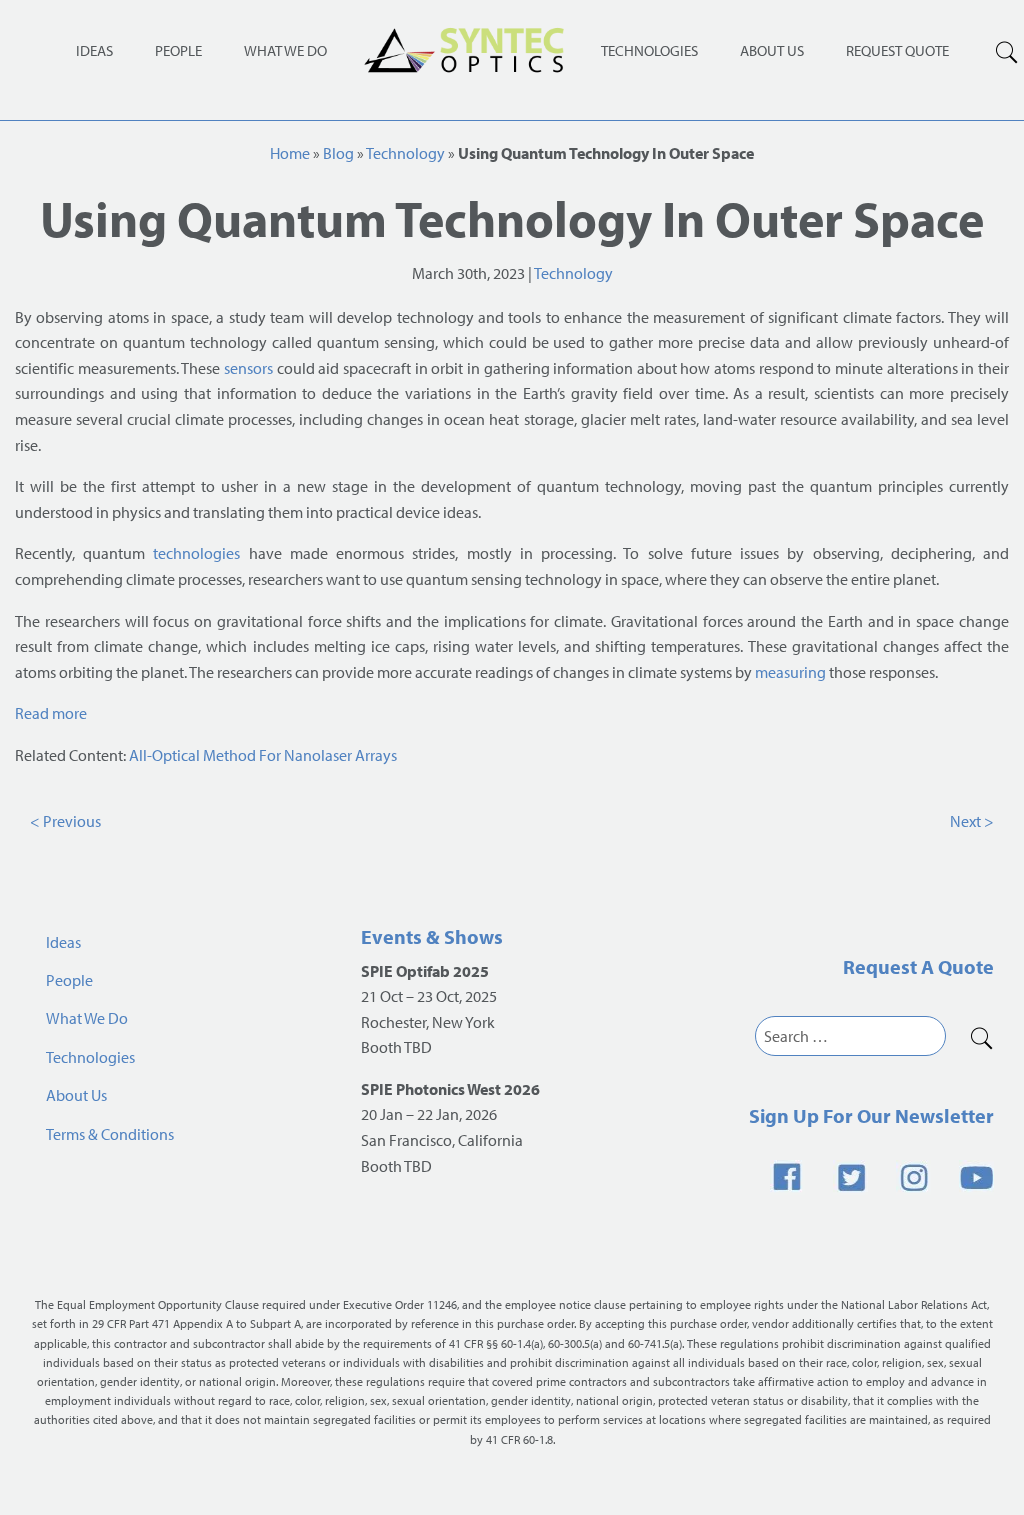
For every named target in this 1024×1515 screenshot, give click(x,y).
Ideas (94, 50)
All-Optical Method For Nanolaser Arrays (263, 755)
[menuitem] (649, 49)
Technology (405, 153)
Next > (972, 821)
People (178, 50)
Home (290, 153)
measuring (790, 672)
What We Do (285, 50)
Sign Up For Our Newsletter (871, 1115)
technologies (196, 553)
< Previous (65, 821)
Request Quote (897, 50)
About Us (772, 50)
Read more (51, 713)
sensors (248, 368)
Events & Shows (432, 936)
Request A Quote (918, 966)
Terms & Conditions (110, 1134)
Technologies (649, 50)
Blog (338, 153)
